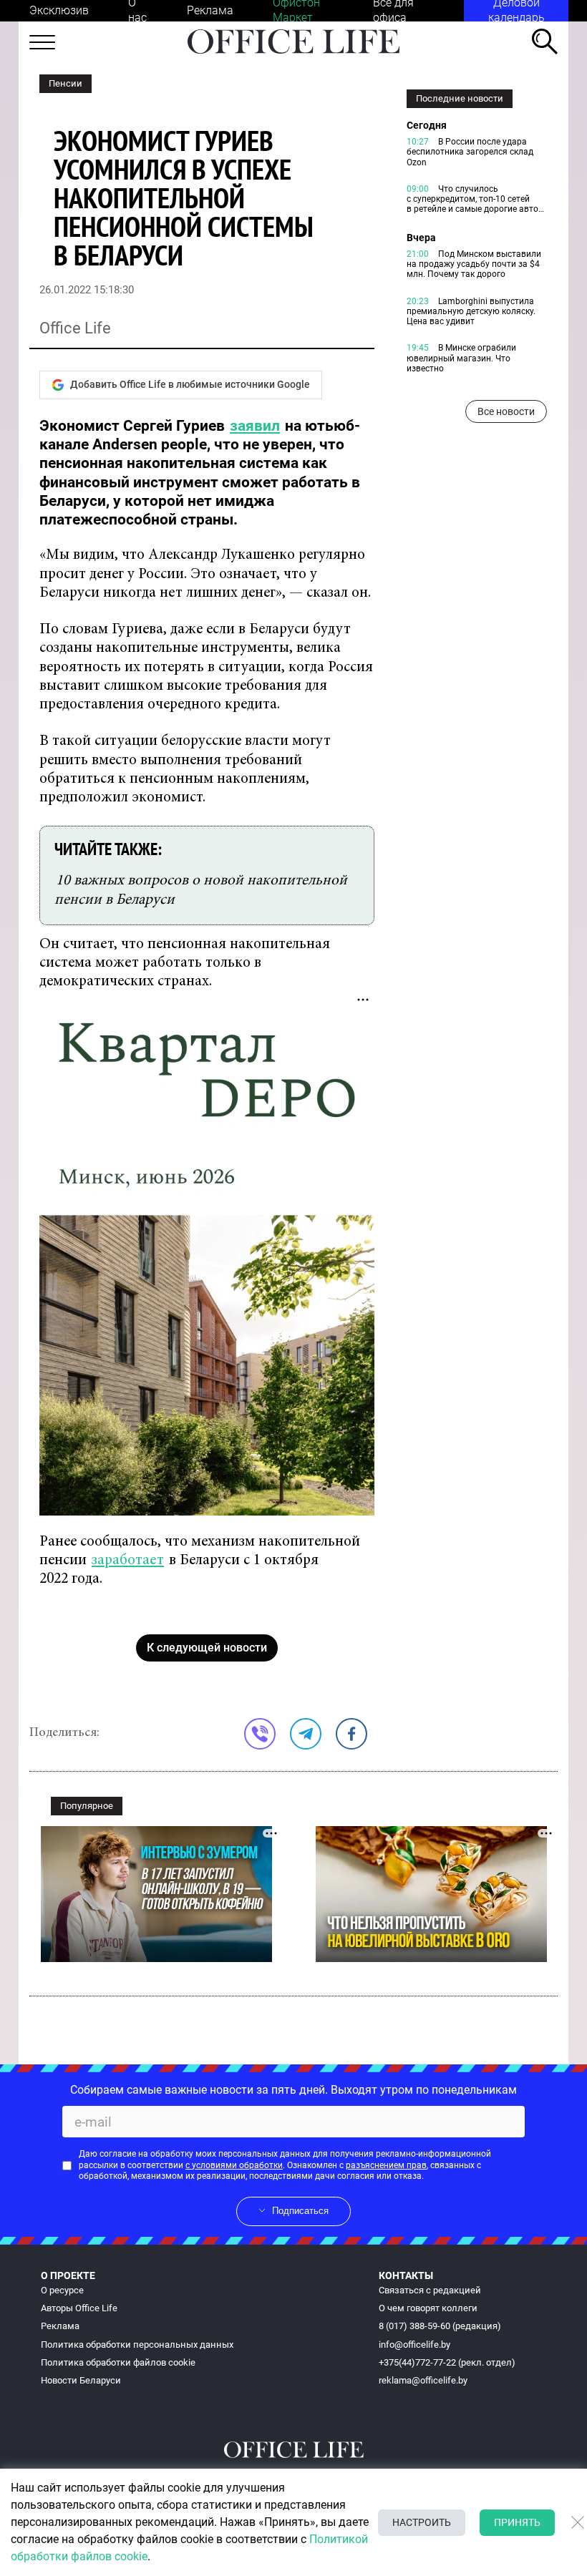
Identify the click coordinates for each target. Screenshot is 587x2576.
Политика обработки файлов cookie (118, 2362)
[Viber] (260, 1734)
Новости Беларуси (81, 2380)
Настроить (422, 2522)
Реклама (210, 10)
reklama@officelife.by (423, 2380)
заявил (255, 426)
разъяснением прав (386, 2165)
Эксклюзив (59, 10)
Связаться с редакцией (430, 2290)
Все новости (506, 411)
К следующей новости (207, 1648)
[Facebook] (351, 1734)
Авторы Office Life (79, 2308)
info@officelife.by (414, 2345)
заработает (128, 1561)
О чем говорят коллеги (428, 2308)
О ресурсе (62, 2290)
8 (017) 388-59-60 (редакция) (440, 2326)
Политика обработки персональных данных (137, 2345)
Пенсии (66, 83)
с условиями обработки (234, 2165)
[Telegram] (306, 1734)
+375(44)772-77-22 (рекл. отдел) (447, 2362)
